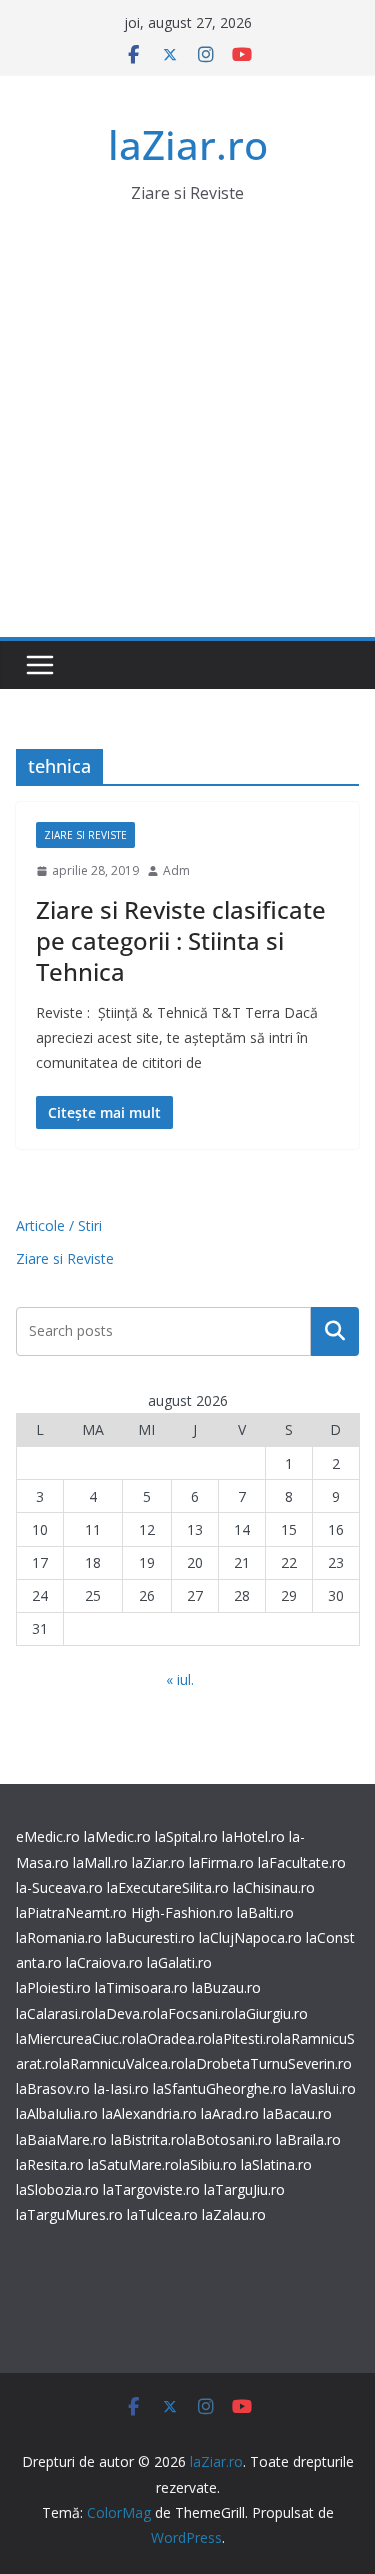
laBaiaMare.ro (61, 2139)
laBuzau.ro (226, 1987)
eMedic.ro (48, 1836)
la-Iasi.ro (121, 2088)
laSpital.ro (186, 1836)
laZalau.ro (234, 2214)
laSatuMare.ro (133, 2164)
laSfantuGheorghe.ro (220, 2088)
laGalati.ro (179, 1962)
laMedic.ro (119, 1836)
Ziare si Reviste (85, 835)
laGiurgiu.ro (271, 2013)
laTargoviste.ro (151, 2189)
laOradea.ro (174, 2038)
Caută (335, 1331)
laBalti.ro (265, 1912)
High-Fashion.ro (182, 1912)
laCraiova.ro (104, 1962)
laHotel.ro (253, 1836)
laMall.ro (100, 1862)
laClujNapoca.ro (250, 1937)
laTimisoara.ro (141, 1987)
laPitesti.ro (246, 2038)
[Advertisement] (187, 439)
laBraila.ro (308, 2139)
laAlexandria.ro (149, 2113)
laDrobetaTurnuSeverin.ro (268, 2063)
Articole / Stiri (59, 1225)
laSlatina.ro (276, 2164)
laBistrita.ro (148, 2139)
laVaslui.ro (323, 2088)
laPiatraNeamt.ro (71, 1912)
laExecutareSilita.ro (168, 1887)
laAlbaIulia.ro (57, 2113)
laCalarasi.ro (55, 2013)
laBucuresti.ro (150, 1937)
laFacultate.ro (302, 1862)
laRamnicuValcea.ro (122, 2063)
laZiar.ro (188, 144)
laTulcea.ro (164, 2214)
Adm (176, 870)
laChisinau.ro (274, 1887)
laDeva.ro (126, 2013)
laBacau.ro (297, 2113)
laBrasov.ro (53, 2088)
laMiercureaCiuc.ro (76, 2038)
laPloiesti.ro (53, 1987)
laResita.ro (50, 2164)
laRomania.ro (59, 1937)
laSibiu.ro (208, 2164)
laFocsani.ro (196, 2013)
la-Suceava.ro (59, 1887)
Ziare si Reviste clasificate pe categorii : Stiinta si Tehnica (181, 940)
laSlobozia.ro (57, 2189)
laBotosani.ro (228, 2139)
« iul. (180, 1679)
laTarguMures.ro (69, 2214)
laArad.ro (230, 2113)
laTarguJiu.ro (244, 2189)
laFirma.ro (221, 1862)
